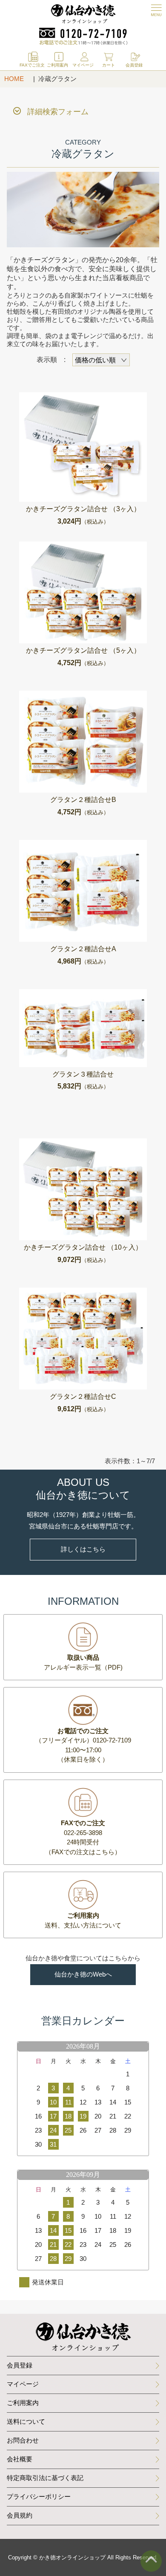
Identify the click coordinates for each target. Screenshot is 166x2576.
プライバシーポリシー (39, 2496)
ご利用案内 (23, 2403)
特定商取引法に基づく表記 (45, 2478)
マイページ (23, 2384)
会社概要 (20, 2459)
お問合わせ (23, 2440)
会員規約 (20, 2515)
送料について (26, 2421)
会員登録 (20, 2365)
